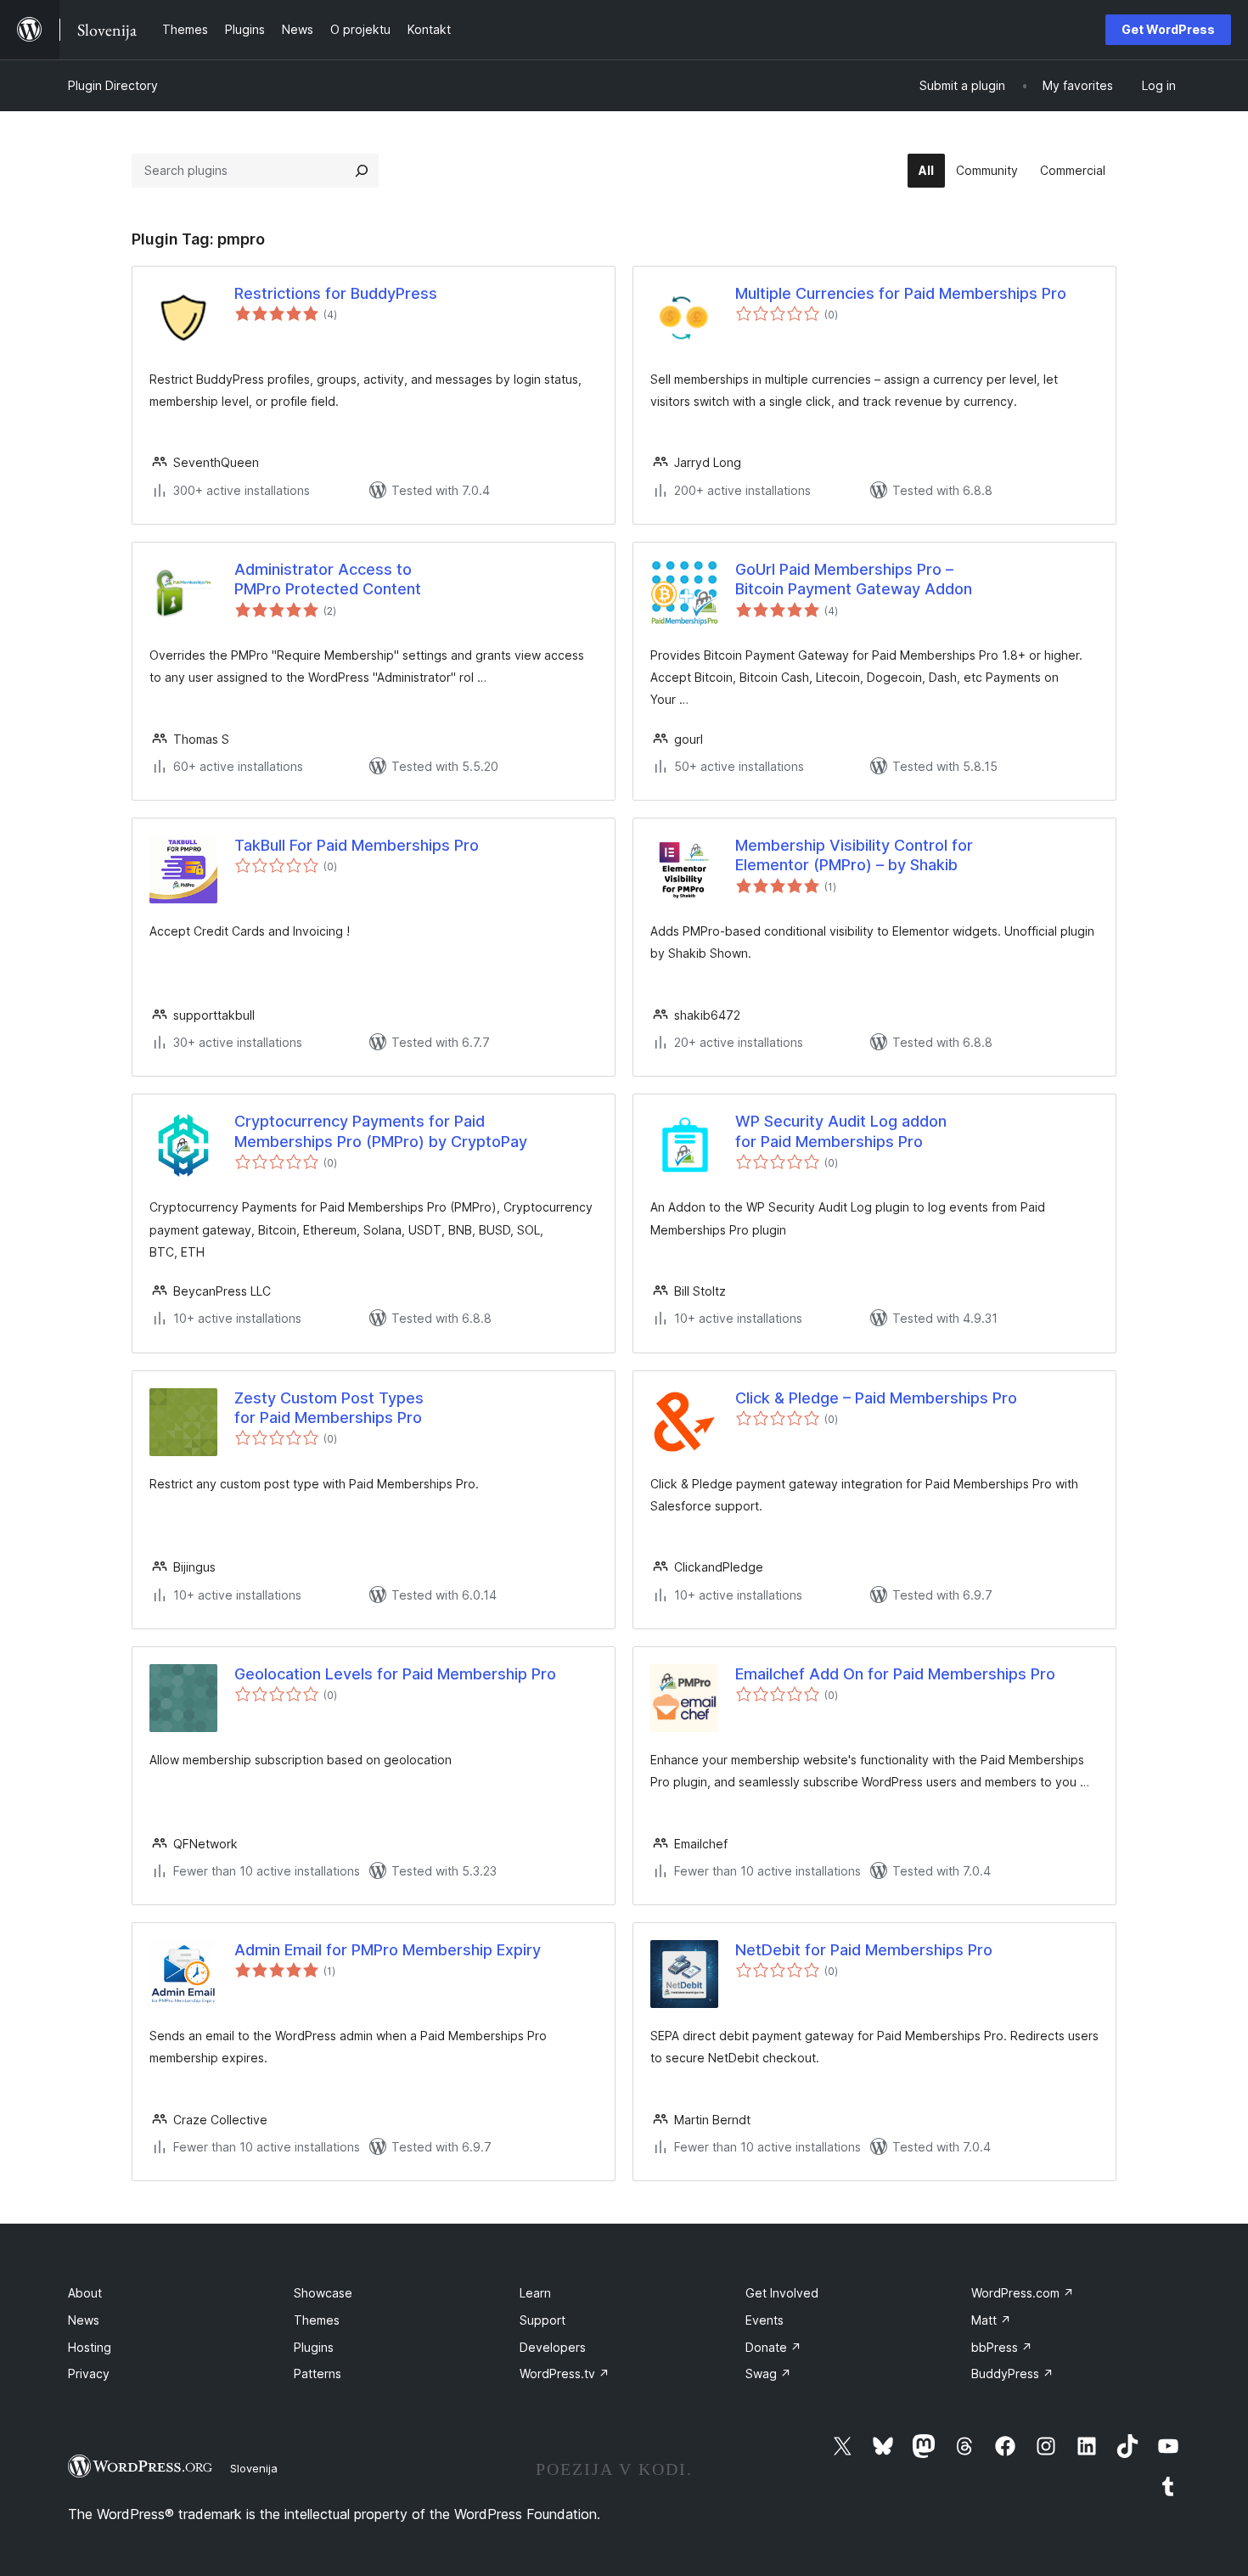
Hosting (90, 2347)
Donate (773, 2347)
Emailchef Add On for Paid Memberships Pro (895, 1674)
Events (765, 2320)
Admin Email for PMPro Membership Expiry (388, 1950)
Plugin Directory (113, 85)
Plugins (314, 2347)
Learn (535, 2293)
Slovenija (254, 2468)
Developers (553, 2347)
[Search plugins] (362, 171)
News (84, 2320)
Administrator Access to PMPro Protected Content (328, 579)
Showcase (323, 2293)
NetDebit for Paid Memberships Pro (864, 1950)
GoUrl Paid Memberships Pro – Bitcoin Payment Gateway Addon (854, 579)
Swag (768, 2374)
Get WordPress (1168, 29)
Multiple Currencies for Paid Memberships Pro (901, 293)
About (85, 2293)
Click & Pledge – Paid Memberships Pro (876, 1398)
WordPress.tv (565, 2374)
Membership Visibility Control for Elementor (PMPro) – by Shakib (854, 855)
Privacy (89, 2374)
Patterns (318, 2374)
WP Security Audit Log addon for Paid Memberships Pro (841, 1131)
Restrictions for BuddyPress (336, 293)
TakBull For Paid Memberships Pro (357, 845)
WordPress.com (1023, 2293)
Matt (991, 2320)
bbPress (1002, 2347)
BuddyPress (1012, 2374)
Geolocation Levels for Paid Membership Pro (395, 1674)
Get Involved (782, 2293)
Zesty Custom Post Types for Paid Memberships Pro (329, 1408)
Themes (317, 2320)
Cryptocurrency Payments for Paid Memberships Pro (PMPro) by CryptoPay (381, 1131)
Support (542, 2320)
